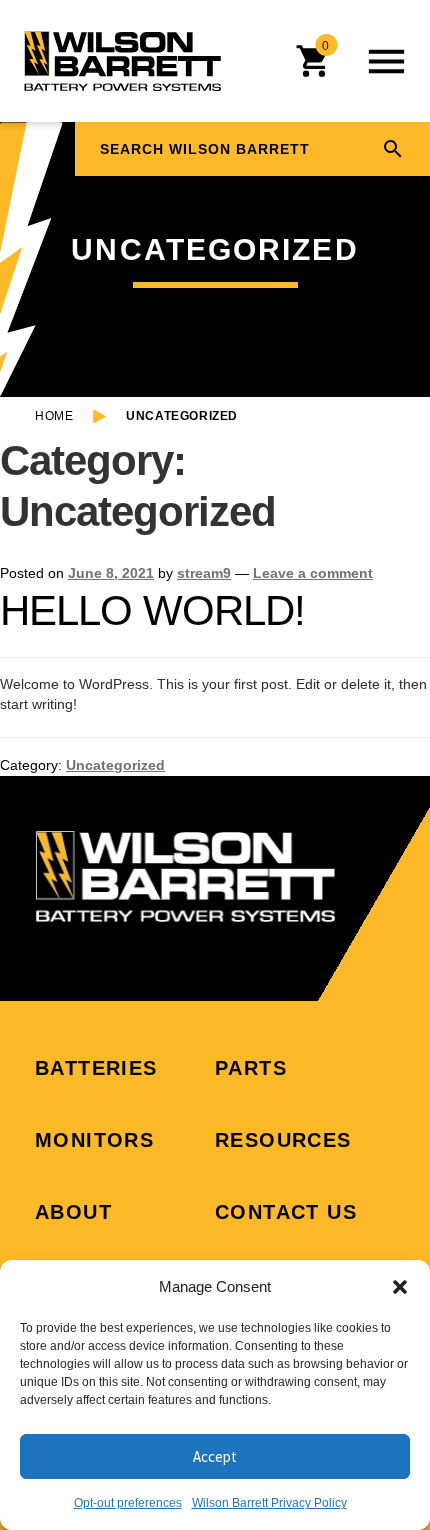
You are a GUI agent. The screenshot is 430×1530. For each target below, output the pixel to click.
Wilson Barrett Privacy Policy (269, 1503)
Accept (215, 1456)
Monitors (94, 1140)
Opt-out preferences (128, 1503)
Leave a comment (313, 573)
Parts (251, 1068)
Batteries (96, 1068)
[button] (400, 1287)
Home (54, 416)
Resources (283, 1140)
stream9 (204, 573)
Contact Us (286, 1212)
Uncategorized (115, 765)
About (73, 1212)
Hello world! (152, 610)
